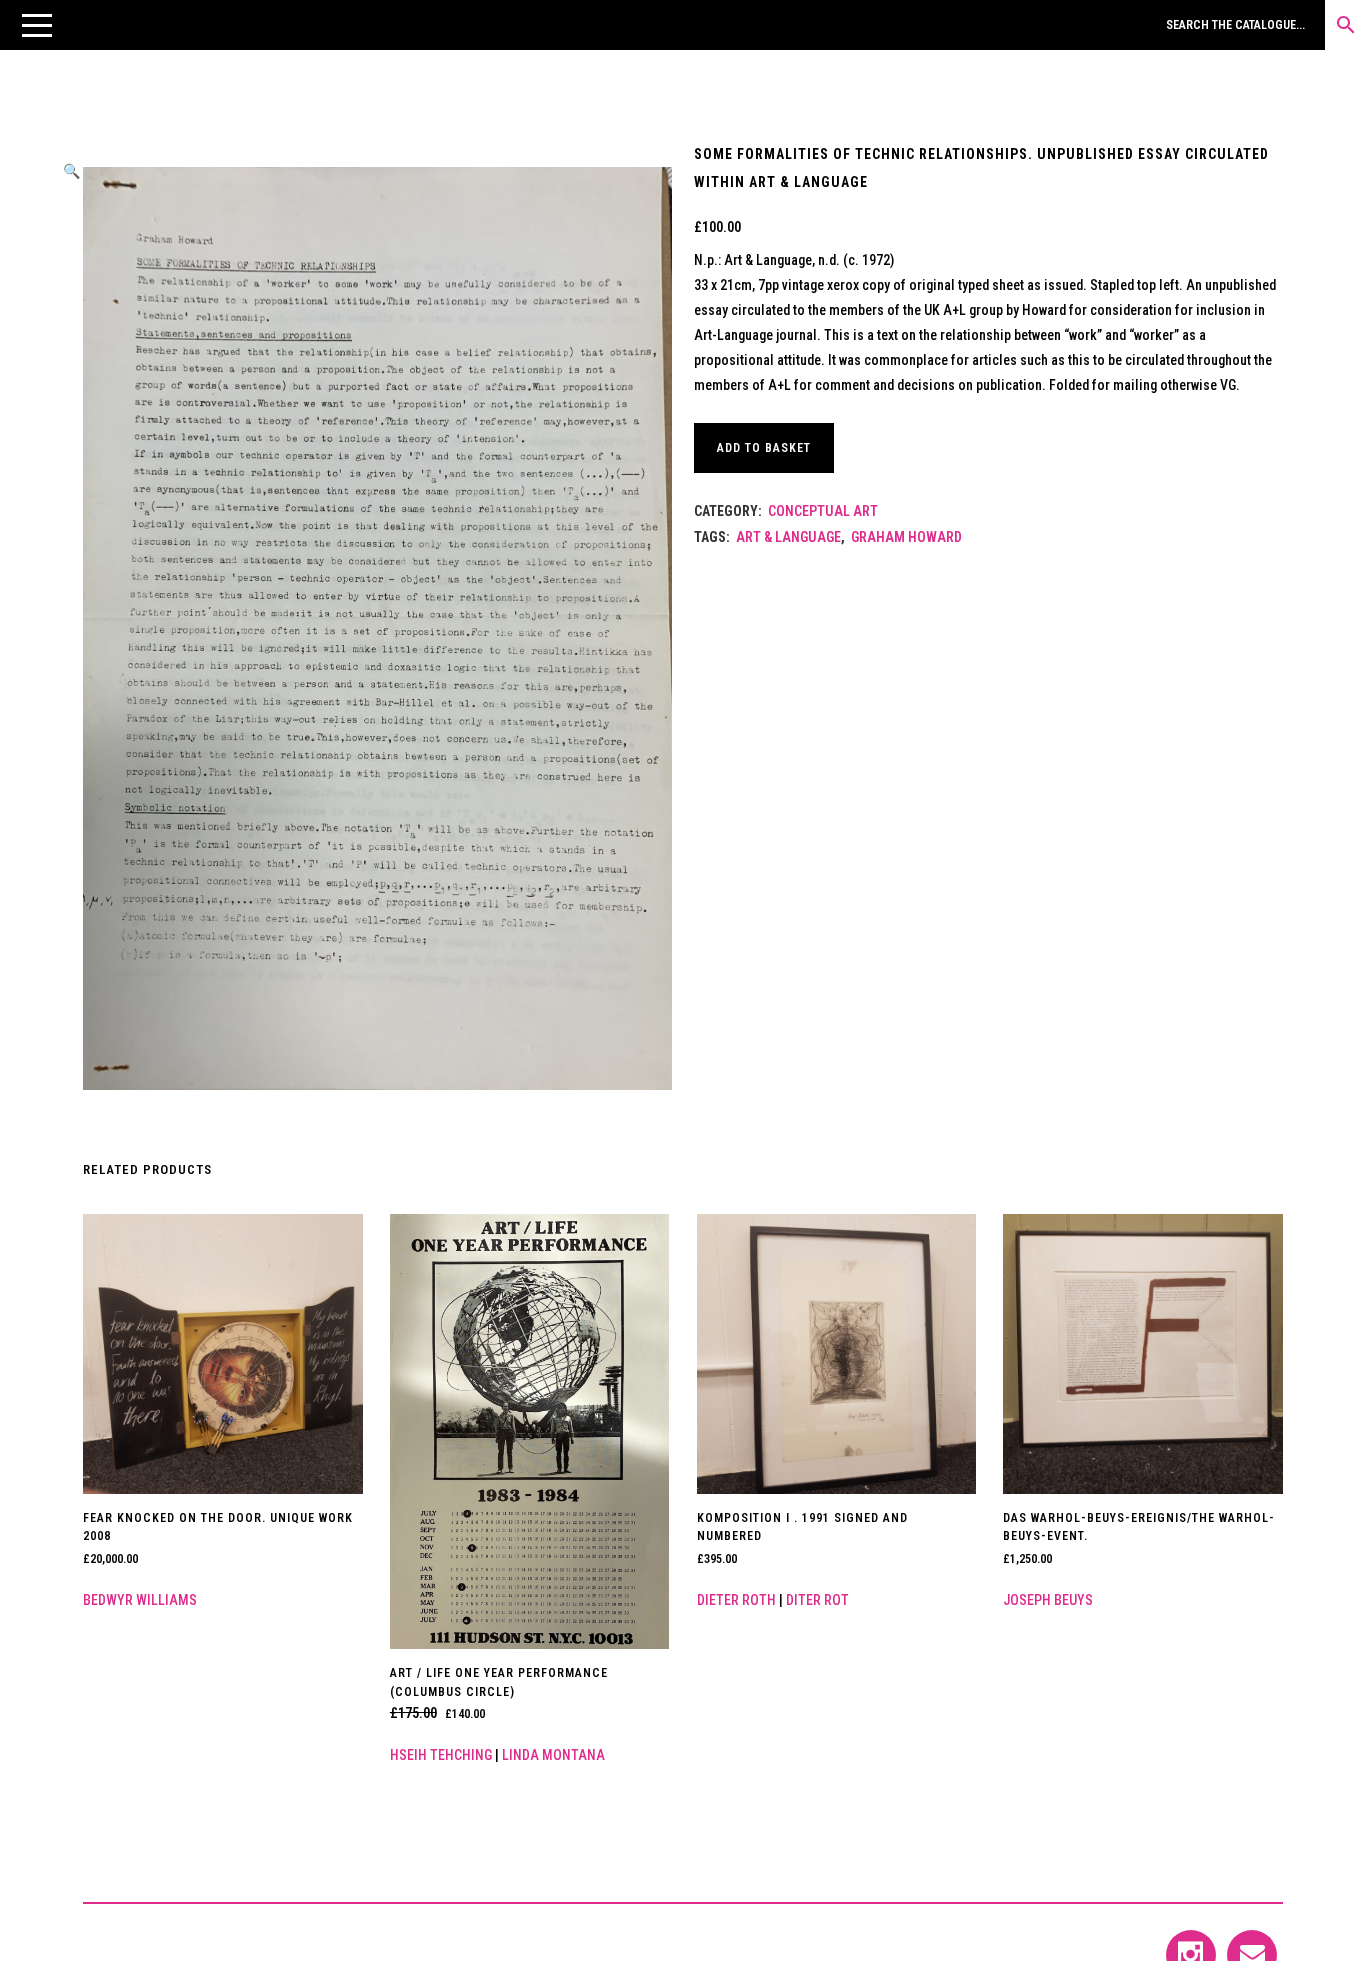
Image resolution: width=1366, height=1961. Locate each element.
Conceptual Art (823, 511)
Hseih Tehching (441, 1755)
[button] (37, 25)
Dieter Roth (736, 1600)
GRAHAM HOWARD (906, 537)
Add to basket (764, 448)
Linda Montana (553, 1755)
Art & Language (788, 537)
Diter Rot (817, 1600)
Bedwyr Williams (140, 1600)
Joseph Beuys (1048, 1600)
